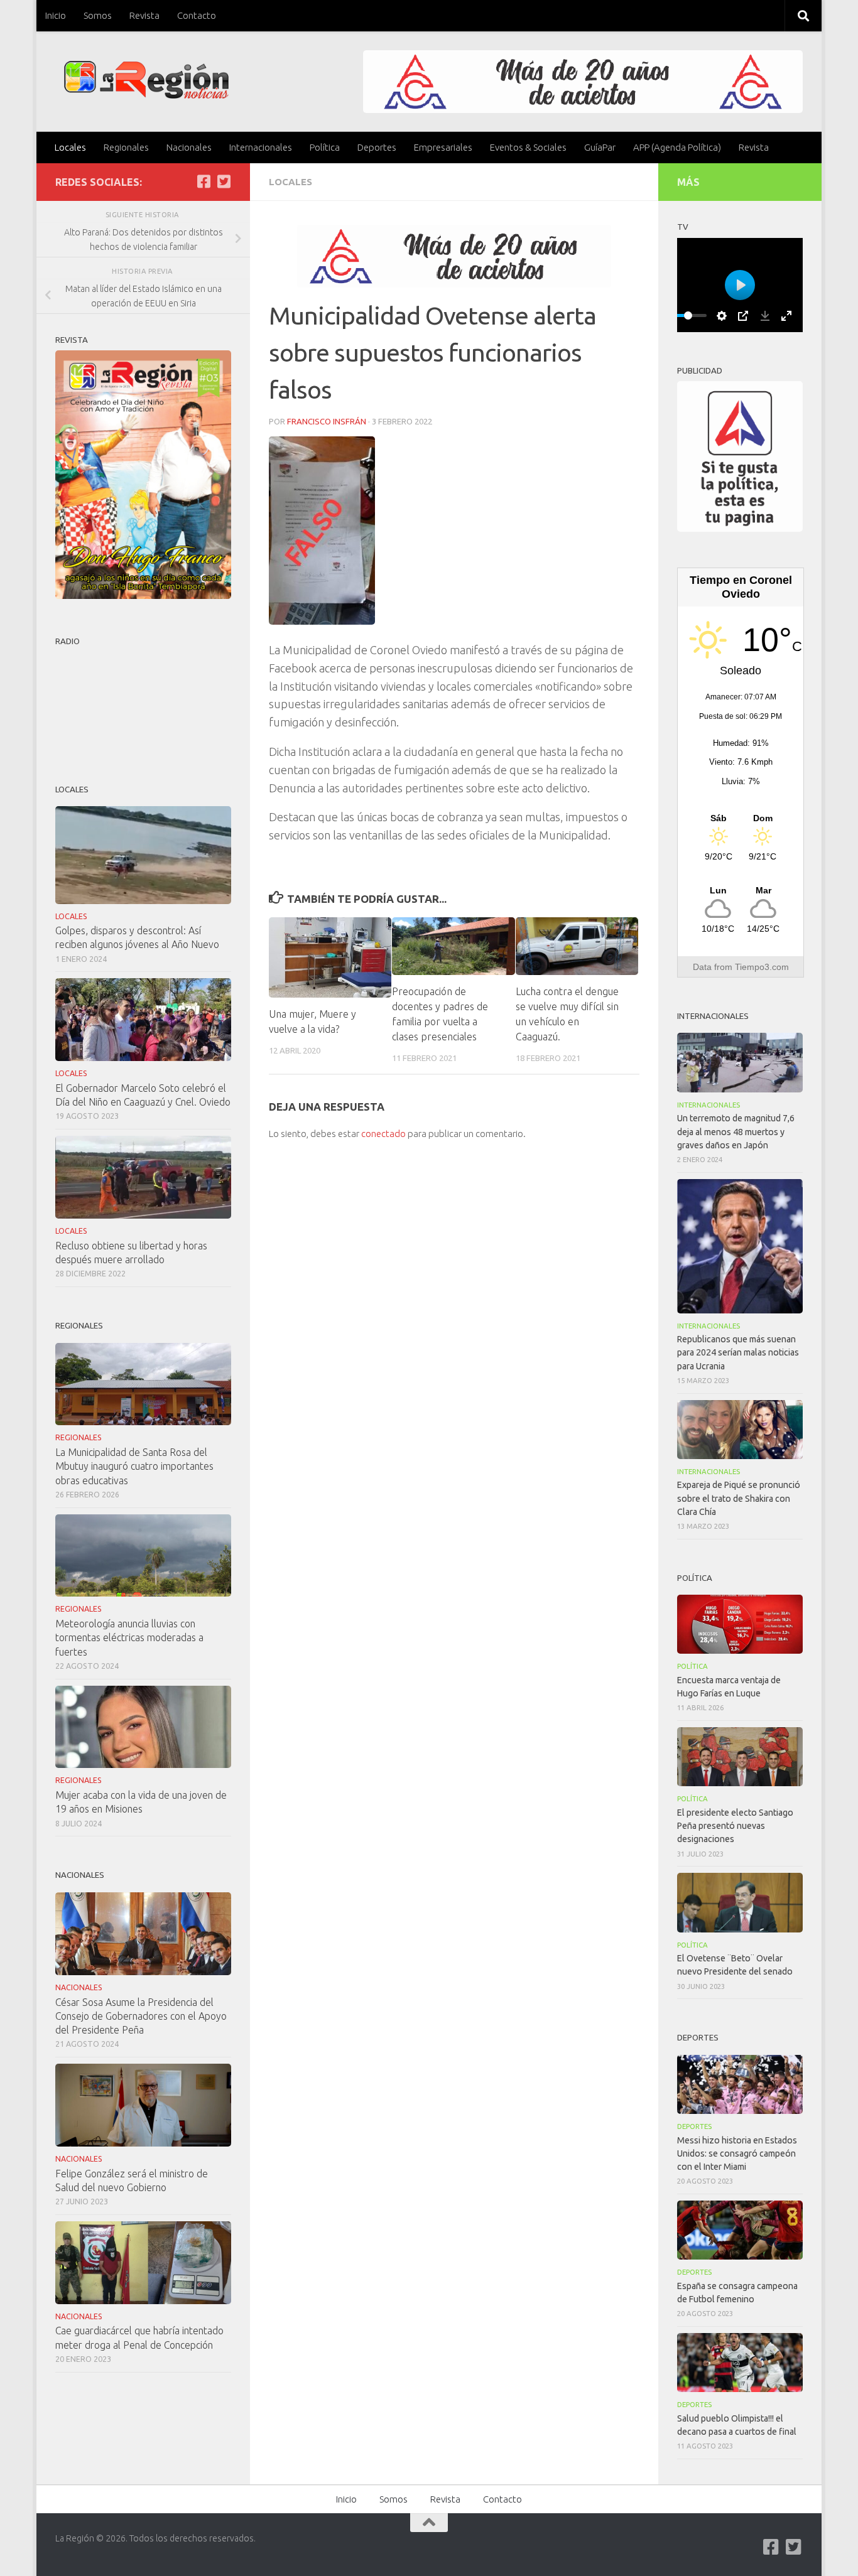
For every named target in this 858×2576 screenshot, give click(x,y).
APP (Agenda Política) (677, 147)
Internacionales (261, 147)
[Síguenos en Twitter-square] (224, 181)
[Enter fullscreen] (786, 316)
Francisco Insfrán (327, 421)
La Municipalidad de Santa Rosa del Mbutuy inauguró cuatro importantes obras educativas (134, 1466)
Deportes (377, 147)
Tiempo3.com (762, 967)
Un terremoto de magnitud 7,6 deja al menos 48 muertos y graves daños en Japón (736, 1131)
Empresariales (443, 147)
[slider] (688, 315)
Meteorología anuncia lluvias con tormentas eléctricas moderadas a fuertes (129, 1637)
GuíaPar (600, 147)
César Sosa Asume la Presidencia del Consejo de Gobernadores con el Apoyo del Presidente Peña (141, 2016)
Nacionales (189, 147)
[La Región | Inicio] (147, 80)
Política (325, 147)
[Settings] (722, 316)
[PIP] (743, 316)
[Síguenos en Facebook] (204, 181)
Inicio (56, 15)
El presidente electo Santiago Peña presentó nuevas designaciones (735, 1826)
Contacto (197, 15)
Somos (98, 15)
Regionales (126, 147)
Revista (144, 15)
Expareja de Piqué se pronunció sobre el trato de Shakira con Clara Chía (739, 1498)
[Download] (765, 316)
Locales (70, 147)
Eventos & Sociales (528, 147)
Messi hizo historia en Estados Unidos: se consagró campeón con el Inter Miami (737, 2153)
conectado (383, 1134)
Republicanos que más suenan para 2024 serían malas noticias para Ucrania (738, 1352)
